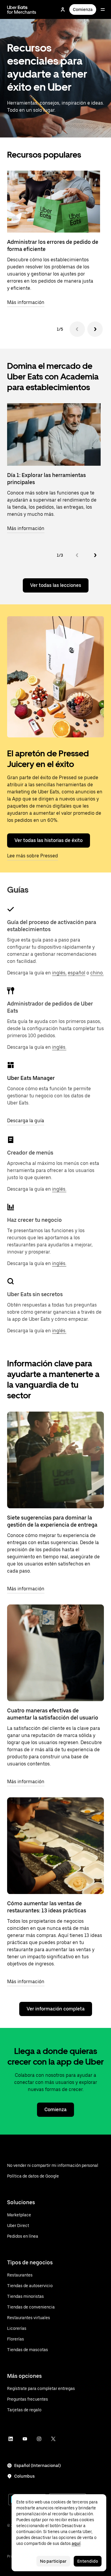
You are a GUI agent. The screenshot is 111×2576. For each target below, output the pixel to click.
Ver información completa (56, 2009)
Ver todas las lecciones (56, 585)
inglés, (59, 973)
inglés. (59, 1047)
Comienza (83, 9)
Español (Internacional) (37, 2465)
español (77, 973)
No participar (53, 2561)
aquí (76, 2543)
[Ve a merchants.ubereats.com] (22, 9)
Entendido (88, 2561)
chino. (97, 973)
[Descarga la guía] (11, 1065)
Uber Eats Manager (31, 1078)
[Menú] (103, 9)
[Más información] (55, 1460)
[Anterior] (77, 329)
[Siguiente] (95, 329)
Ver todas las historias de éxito (49, 840)
